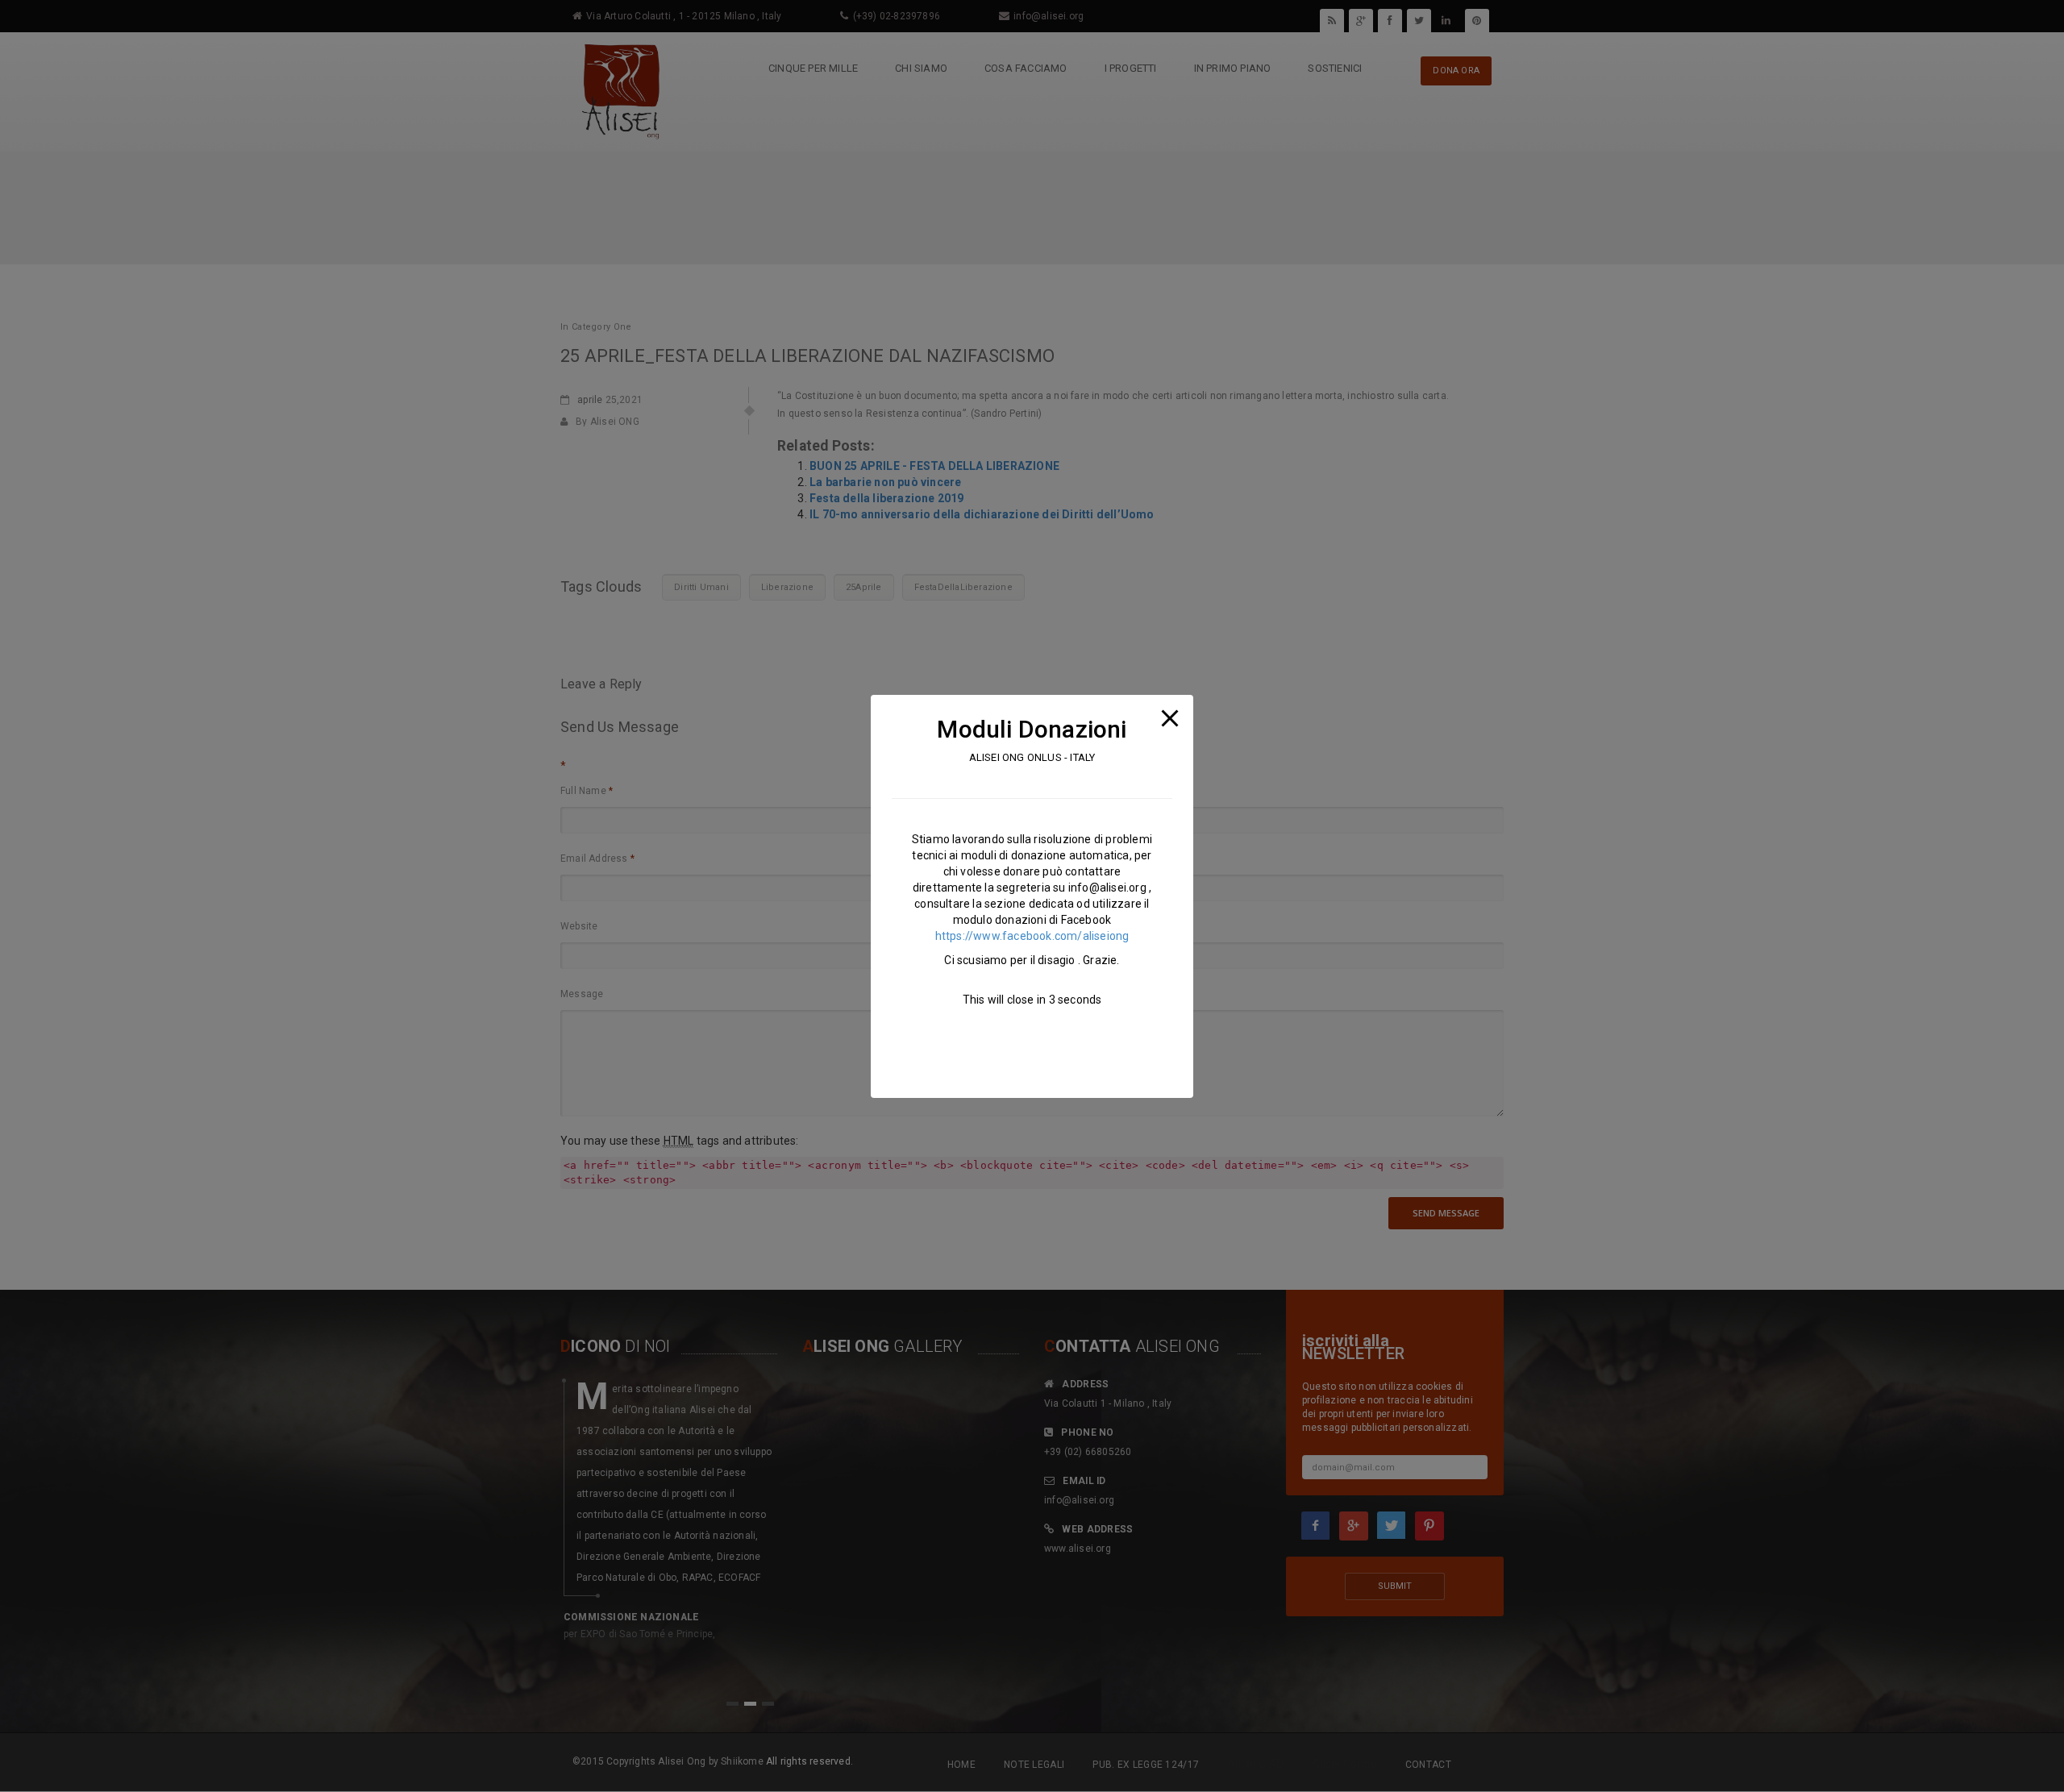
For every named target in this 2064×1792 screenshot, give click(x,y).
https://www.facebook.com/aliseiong (1032, 935)
